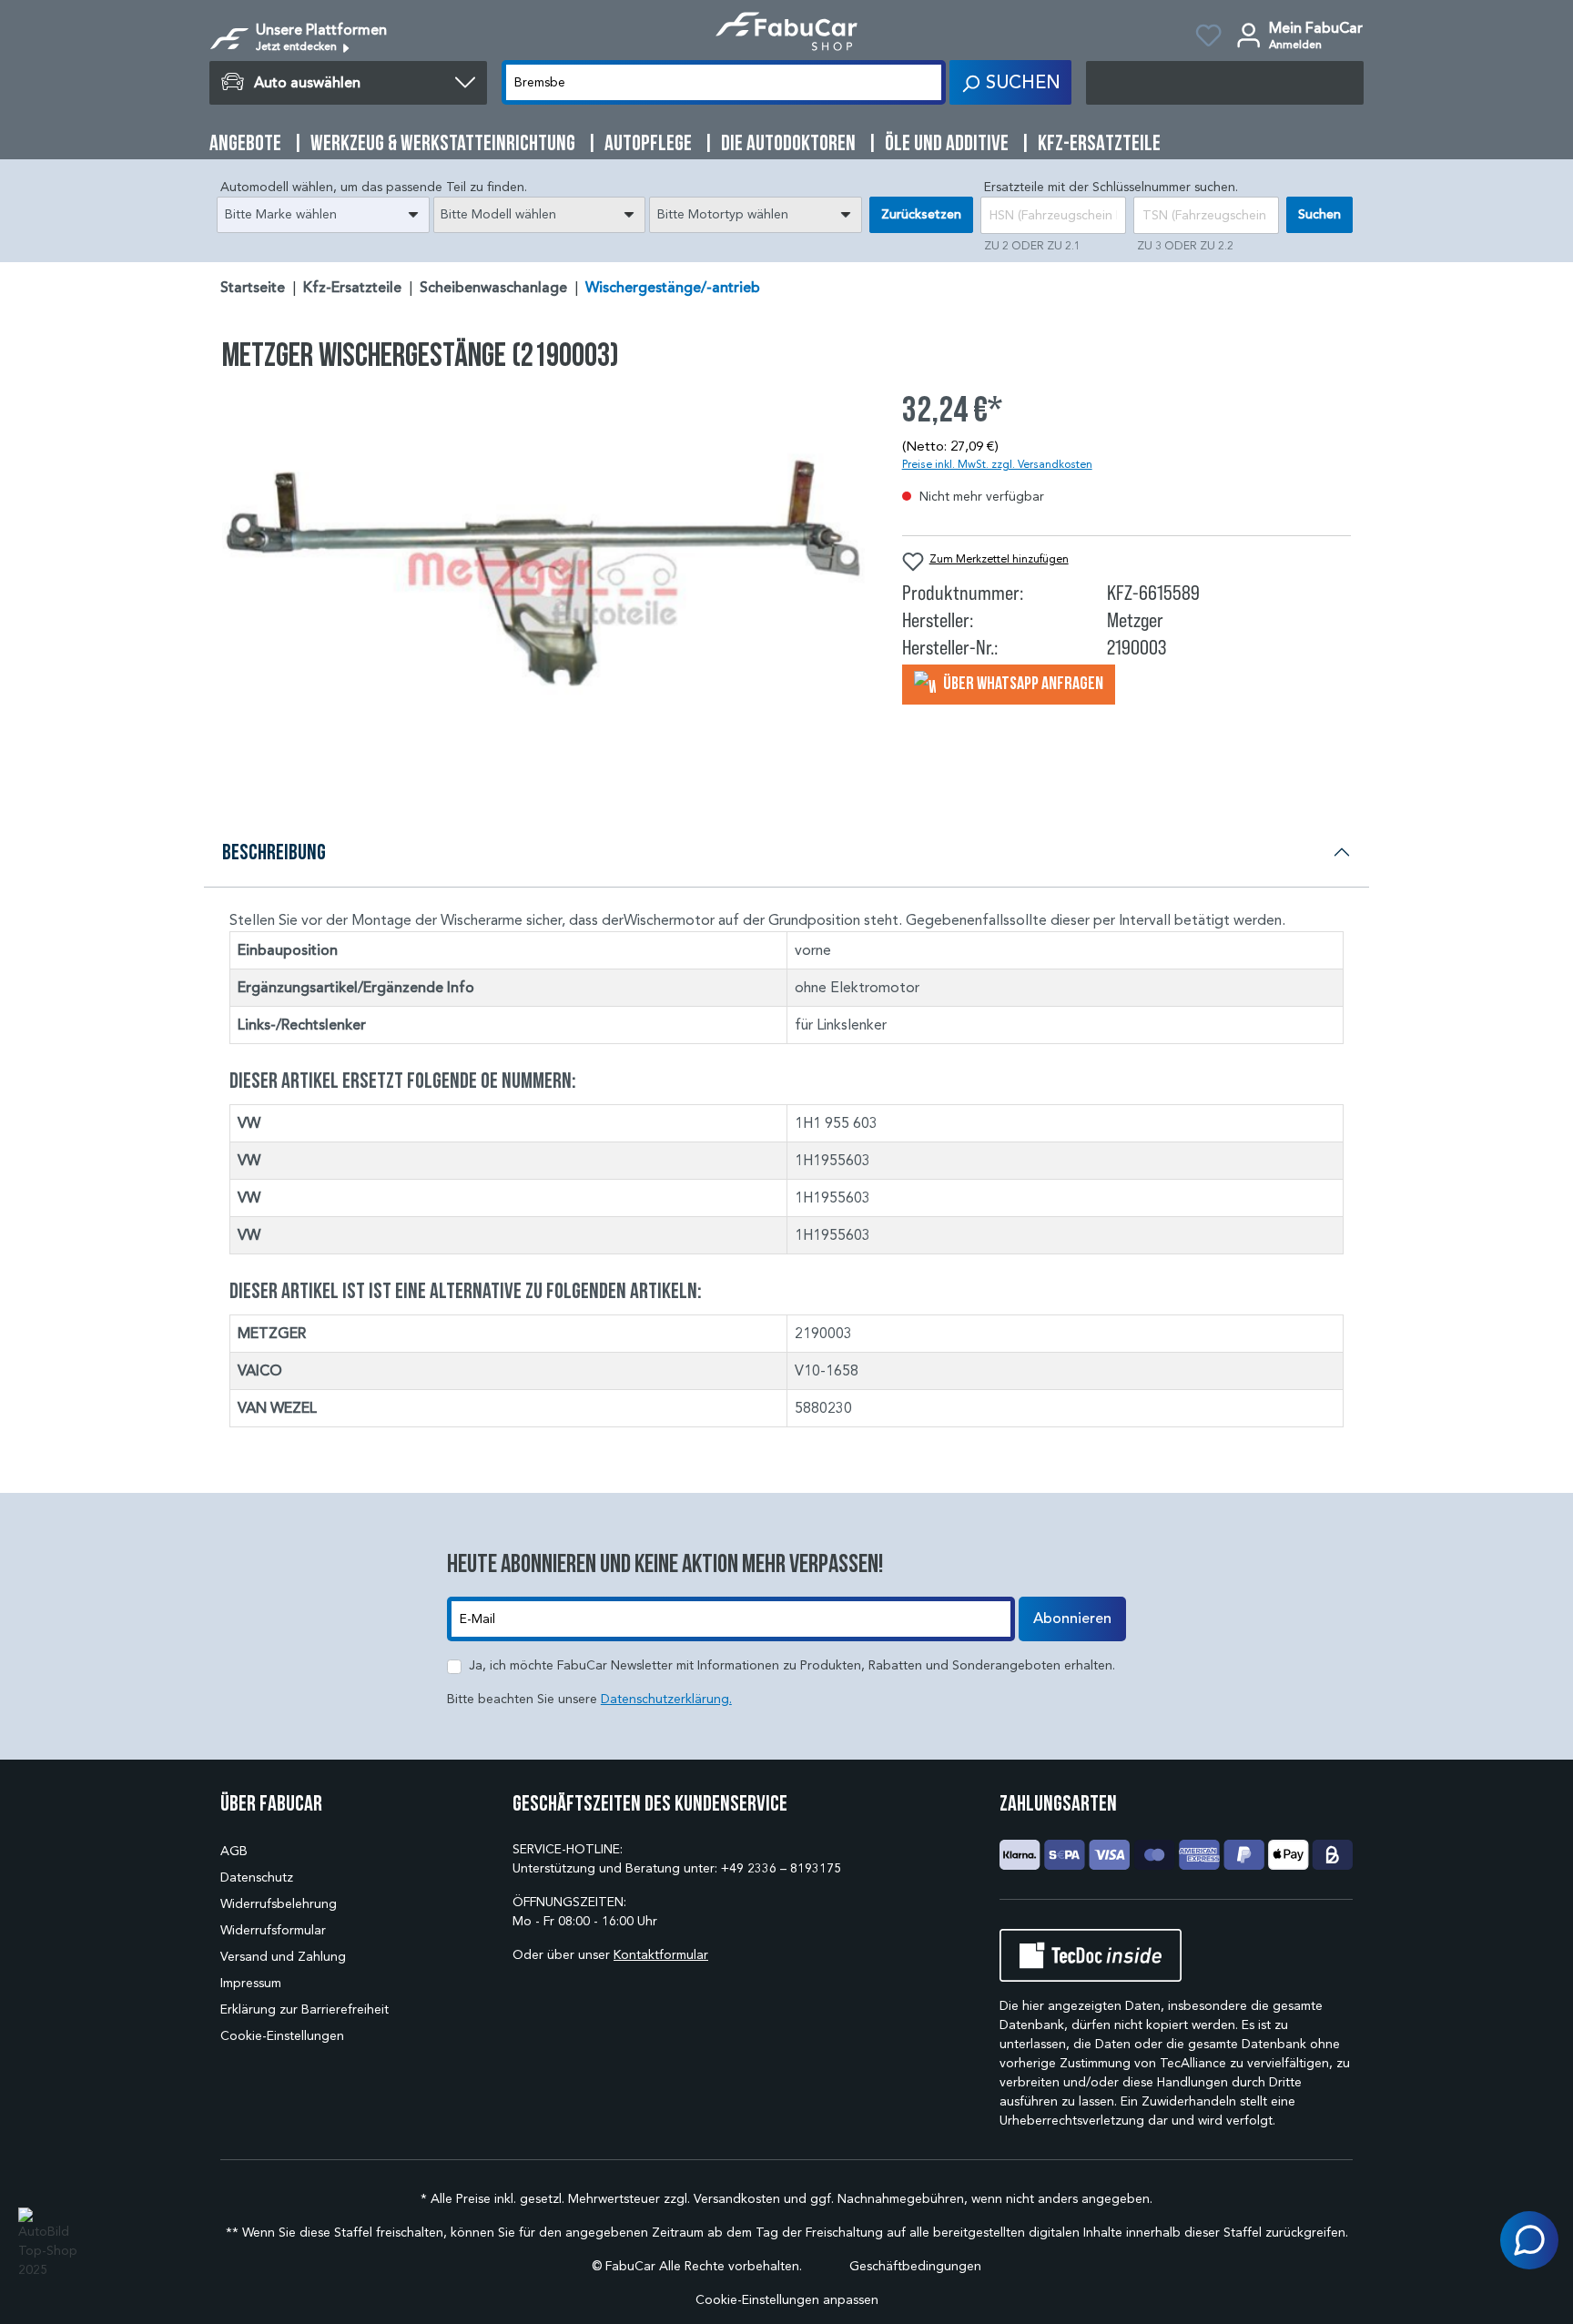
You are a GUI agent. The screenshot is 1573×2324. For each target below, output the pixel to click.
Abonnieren (1072, 1619)
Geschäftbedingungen (915, 2266)
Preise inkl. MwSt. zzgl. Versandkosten (997, 464)
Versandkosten (737, 2199)
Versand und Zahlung (283, 1957)
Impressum (251, 1983)
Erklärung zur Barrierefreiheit (304, 2009)
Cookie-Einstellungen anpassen (787, 2300)
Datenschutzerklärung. (666, 1699)
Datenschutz (257, 1877)
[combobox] (323, 215)
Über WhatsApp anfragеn (1022, 683)
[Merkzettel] (1208, 38)
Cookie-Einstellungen (282, 2036)
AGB (234, 1851)
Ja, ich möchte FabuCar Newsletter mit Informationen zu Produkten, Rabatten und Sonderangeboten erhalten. (792, 1665)
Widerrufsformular (273, 1930)
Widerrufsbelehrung (279, 1904)
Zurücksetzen (921, 214)
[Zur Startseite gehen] (786, 31)
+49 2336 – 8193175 (781, 1868)
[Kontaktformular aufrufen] (1529, 2240)
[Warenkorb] (1225, 83)
